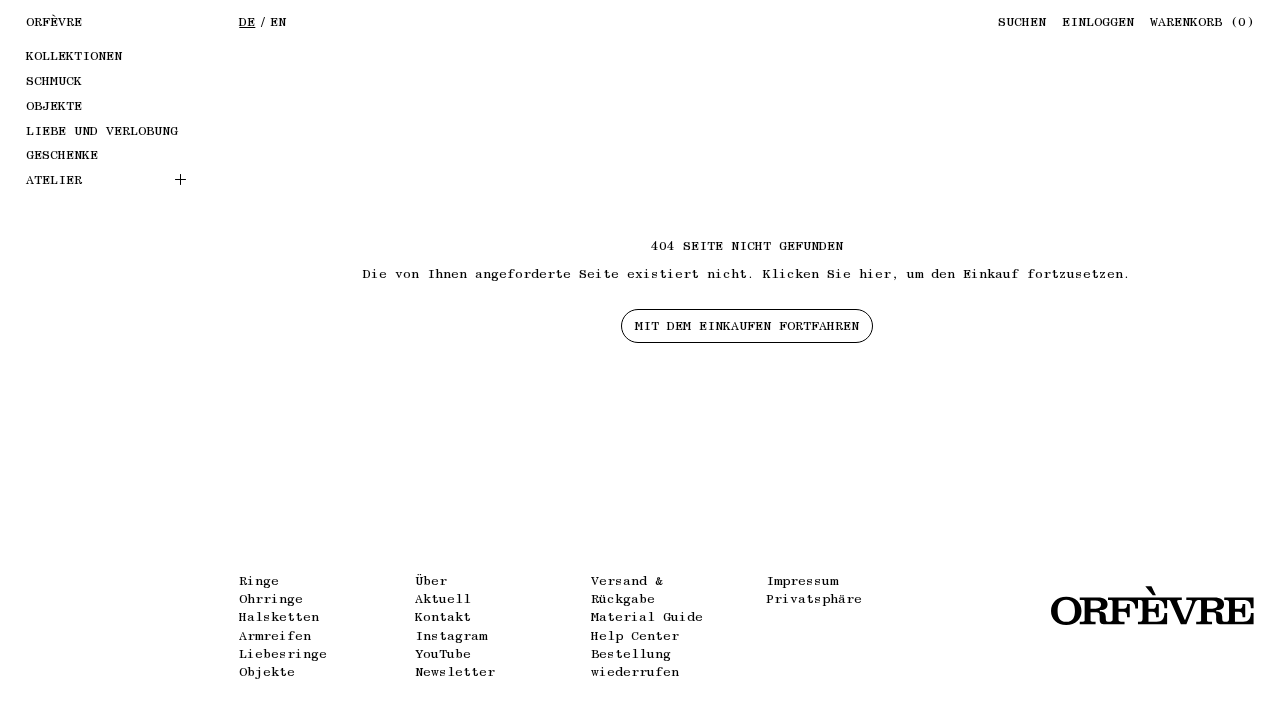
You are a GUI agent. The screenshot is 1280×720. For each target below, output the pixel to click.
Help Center (635, 635)
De (247, 21)
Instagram (451, 635)
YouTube (443, 653)
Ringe (259, 580)
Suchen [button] (1022, 21)
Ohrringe (271, 598)
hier (875, 273)
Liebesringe (283, 653)
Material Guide (647, 616)
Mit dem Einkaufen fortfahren (747, 325)
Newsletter (455, 671)
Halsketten (279, 616)
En (278, 21)
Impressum (802, 580)
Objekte (267, 671)
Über (431, 580)
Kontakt (443, 616)
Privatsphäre (814, 598)
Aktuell (443, 598)
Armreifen (275, 635)
